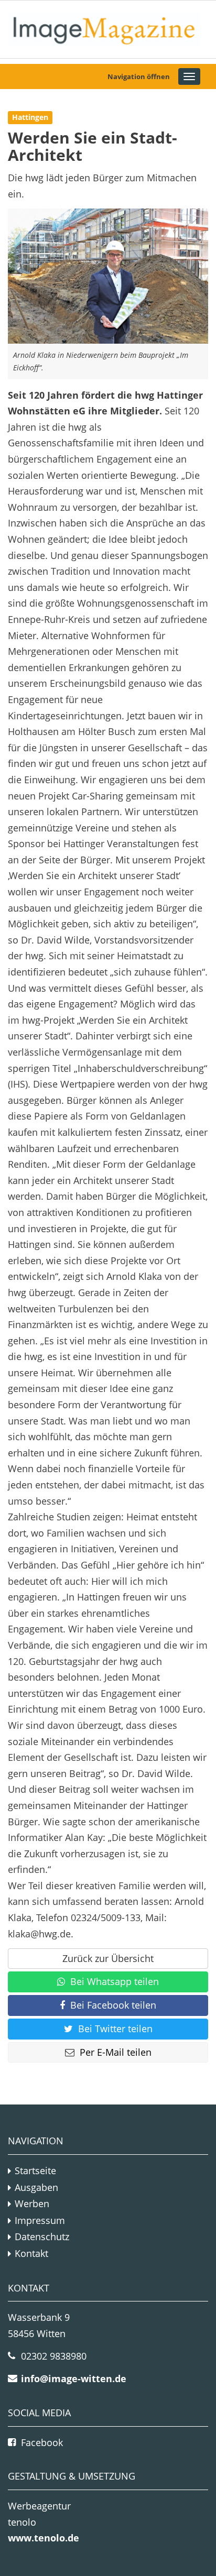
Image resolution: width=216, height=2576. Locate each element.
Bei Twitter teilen (115, 2029)
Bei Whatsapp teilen (115, 1981)
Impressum (40, 2220)
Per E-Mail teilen (116, 2052)
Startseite (35, 2171)
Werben (32, 2204)
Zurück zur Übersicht (108, 1958)
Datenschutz (42, 2237)
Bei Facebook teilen (113, 2005)
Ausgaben (36, 2187)
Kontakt (31, 2253)
